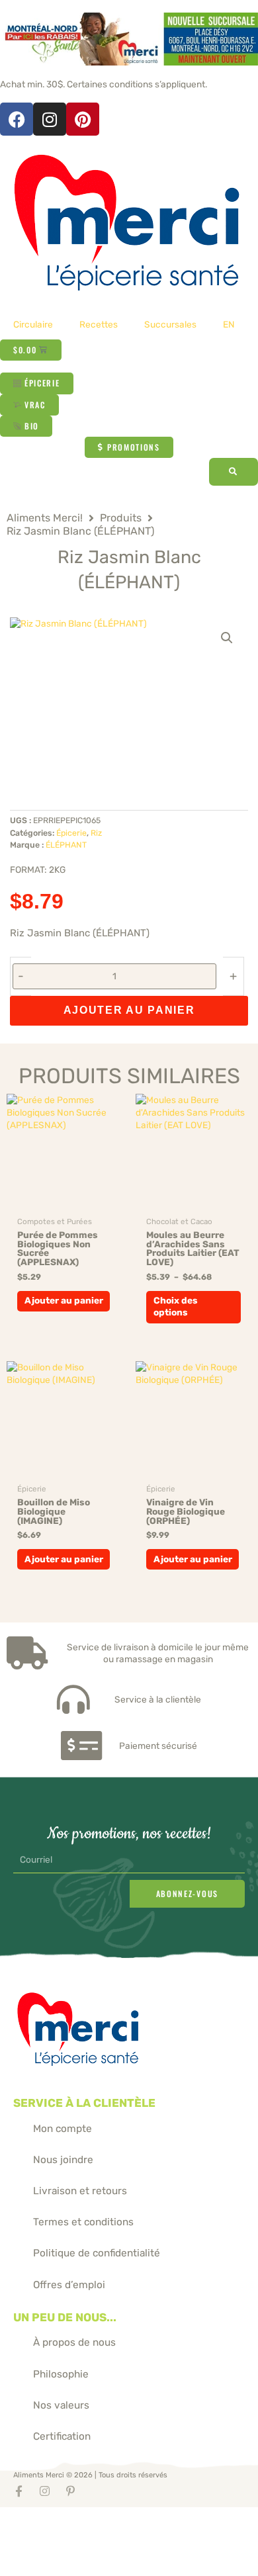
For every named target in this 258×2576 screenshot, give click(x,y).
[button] (227, 638)
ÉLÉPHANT (66, 845)
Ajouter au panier (129, 1010)
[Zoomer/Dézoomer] (20, 2517)
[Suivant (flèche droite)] (62, 2537)
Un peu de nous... (65, 2317)
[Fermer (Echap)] (145, 2517)
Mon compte (63, 2129)
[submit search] (234, 472)
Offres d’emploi (69, 2285)
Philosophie (61, 2374)
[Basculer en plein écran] (62, 2517)
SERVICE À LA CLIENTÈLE (84, 2103)
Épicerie (71, 833)
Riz (96, 833)
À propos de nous (74, 2342)
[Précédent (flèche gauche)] (20, 2537)
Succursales (170, 324)
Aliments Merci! (45, 518)
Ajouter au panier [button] (64, 1300)
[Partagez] (103, 2517)
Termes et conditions (83, 2222)
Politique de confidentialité (97, 2253)
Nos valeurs (61, 2405)
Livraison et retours (80, 2191)
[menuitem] (229, 324)
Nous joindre (63, 2160)
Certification (62, 2436)
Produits (121, 518)
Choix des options (176, 1306)
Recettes (99, 324)
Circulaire (33, 324)
